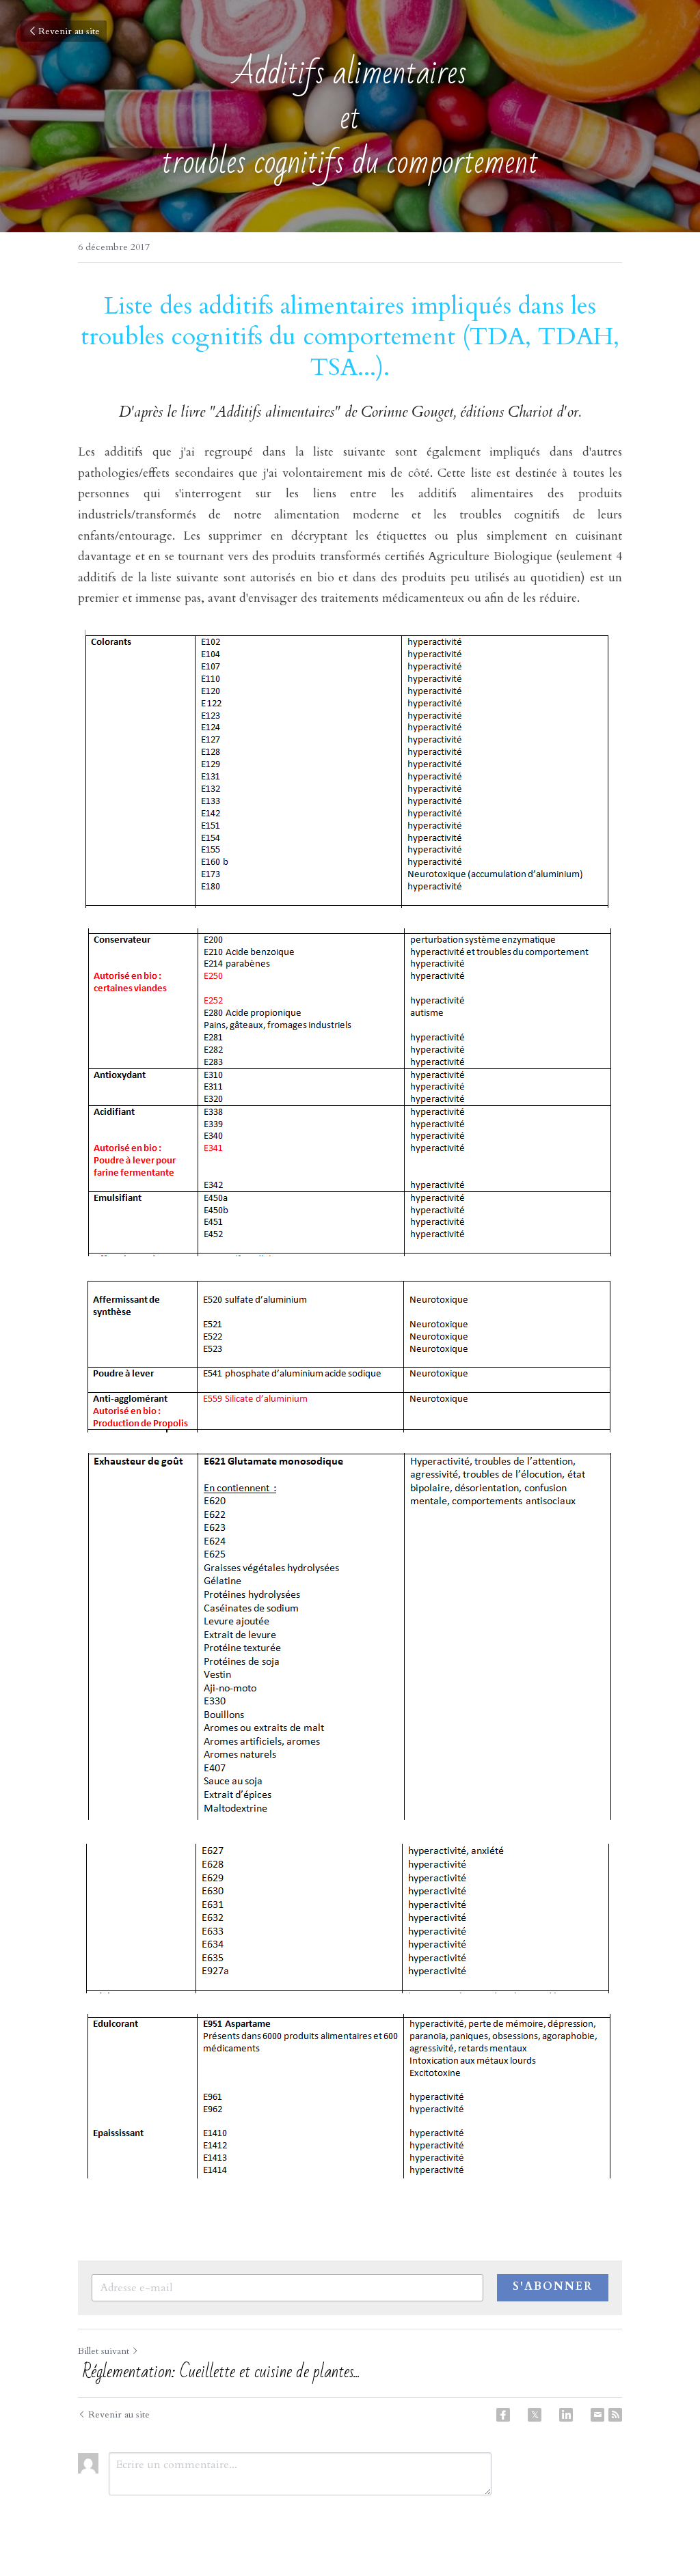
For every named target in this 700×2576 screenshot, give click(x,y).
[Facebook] (503, 2415)
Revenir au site (69, 31)
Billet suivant (104, 2351)
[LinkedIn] (566, 2415)
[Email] (597, 2415)
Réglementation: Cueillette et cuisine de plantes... (219, 2372)
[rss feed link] (615, 2415)
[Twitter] (535, 2415)
